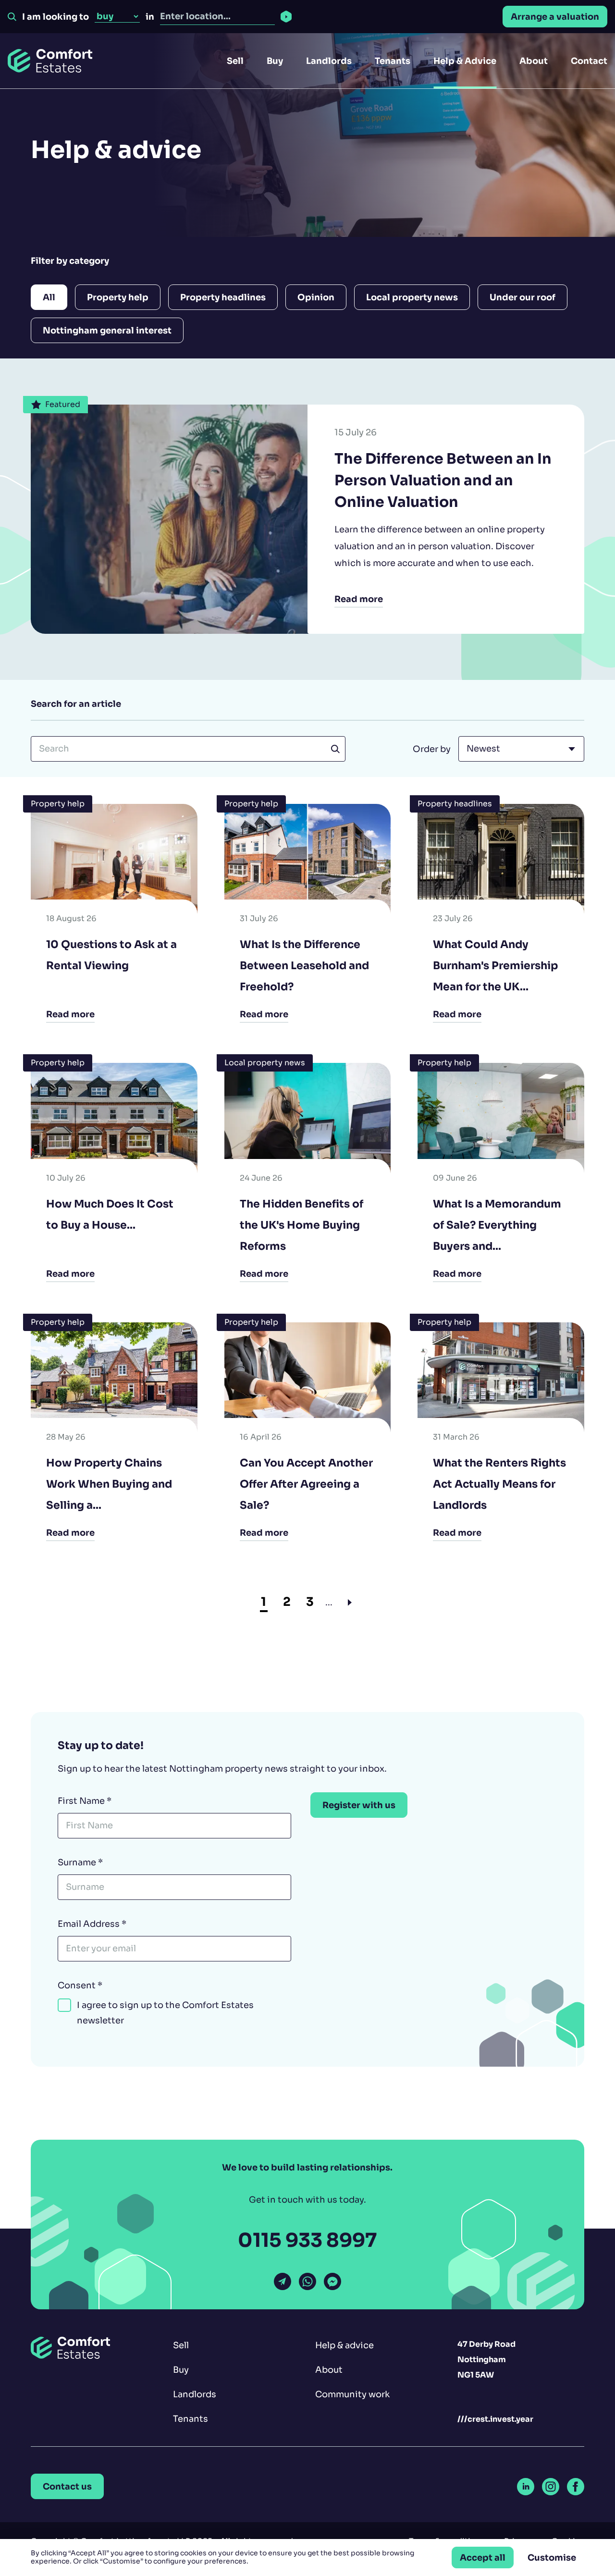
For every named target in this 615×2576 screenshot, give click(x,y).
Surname (80, 1862)
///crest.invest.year (495, 2419)
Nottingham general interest (107, 330)
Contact (589, 61)
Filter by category (70, 261)
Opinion (316, 297)
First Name (85, 1801)
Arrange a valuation (555, 17)
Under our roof (523, 297)
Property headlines (223, 297)
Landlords (329, 61)
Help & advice (344, 2345)
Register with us (359, 1805)
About (534, 61)
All (49, 297)
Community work (352, 2394)
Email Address (92, 1924)
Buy (275, 61)
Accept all (483, 2558)
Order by (432, 749)
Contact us (67, 2486)
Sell (235, 61)
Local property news (412, 297)
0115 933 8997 (307, 2240)
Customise (552, 2558)
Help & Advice (465, 61)
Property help (118, 297)
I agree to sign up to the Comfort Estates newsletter (165, 2013)
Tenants (393, 61)
